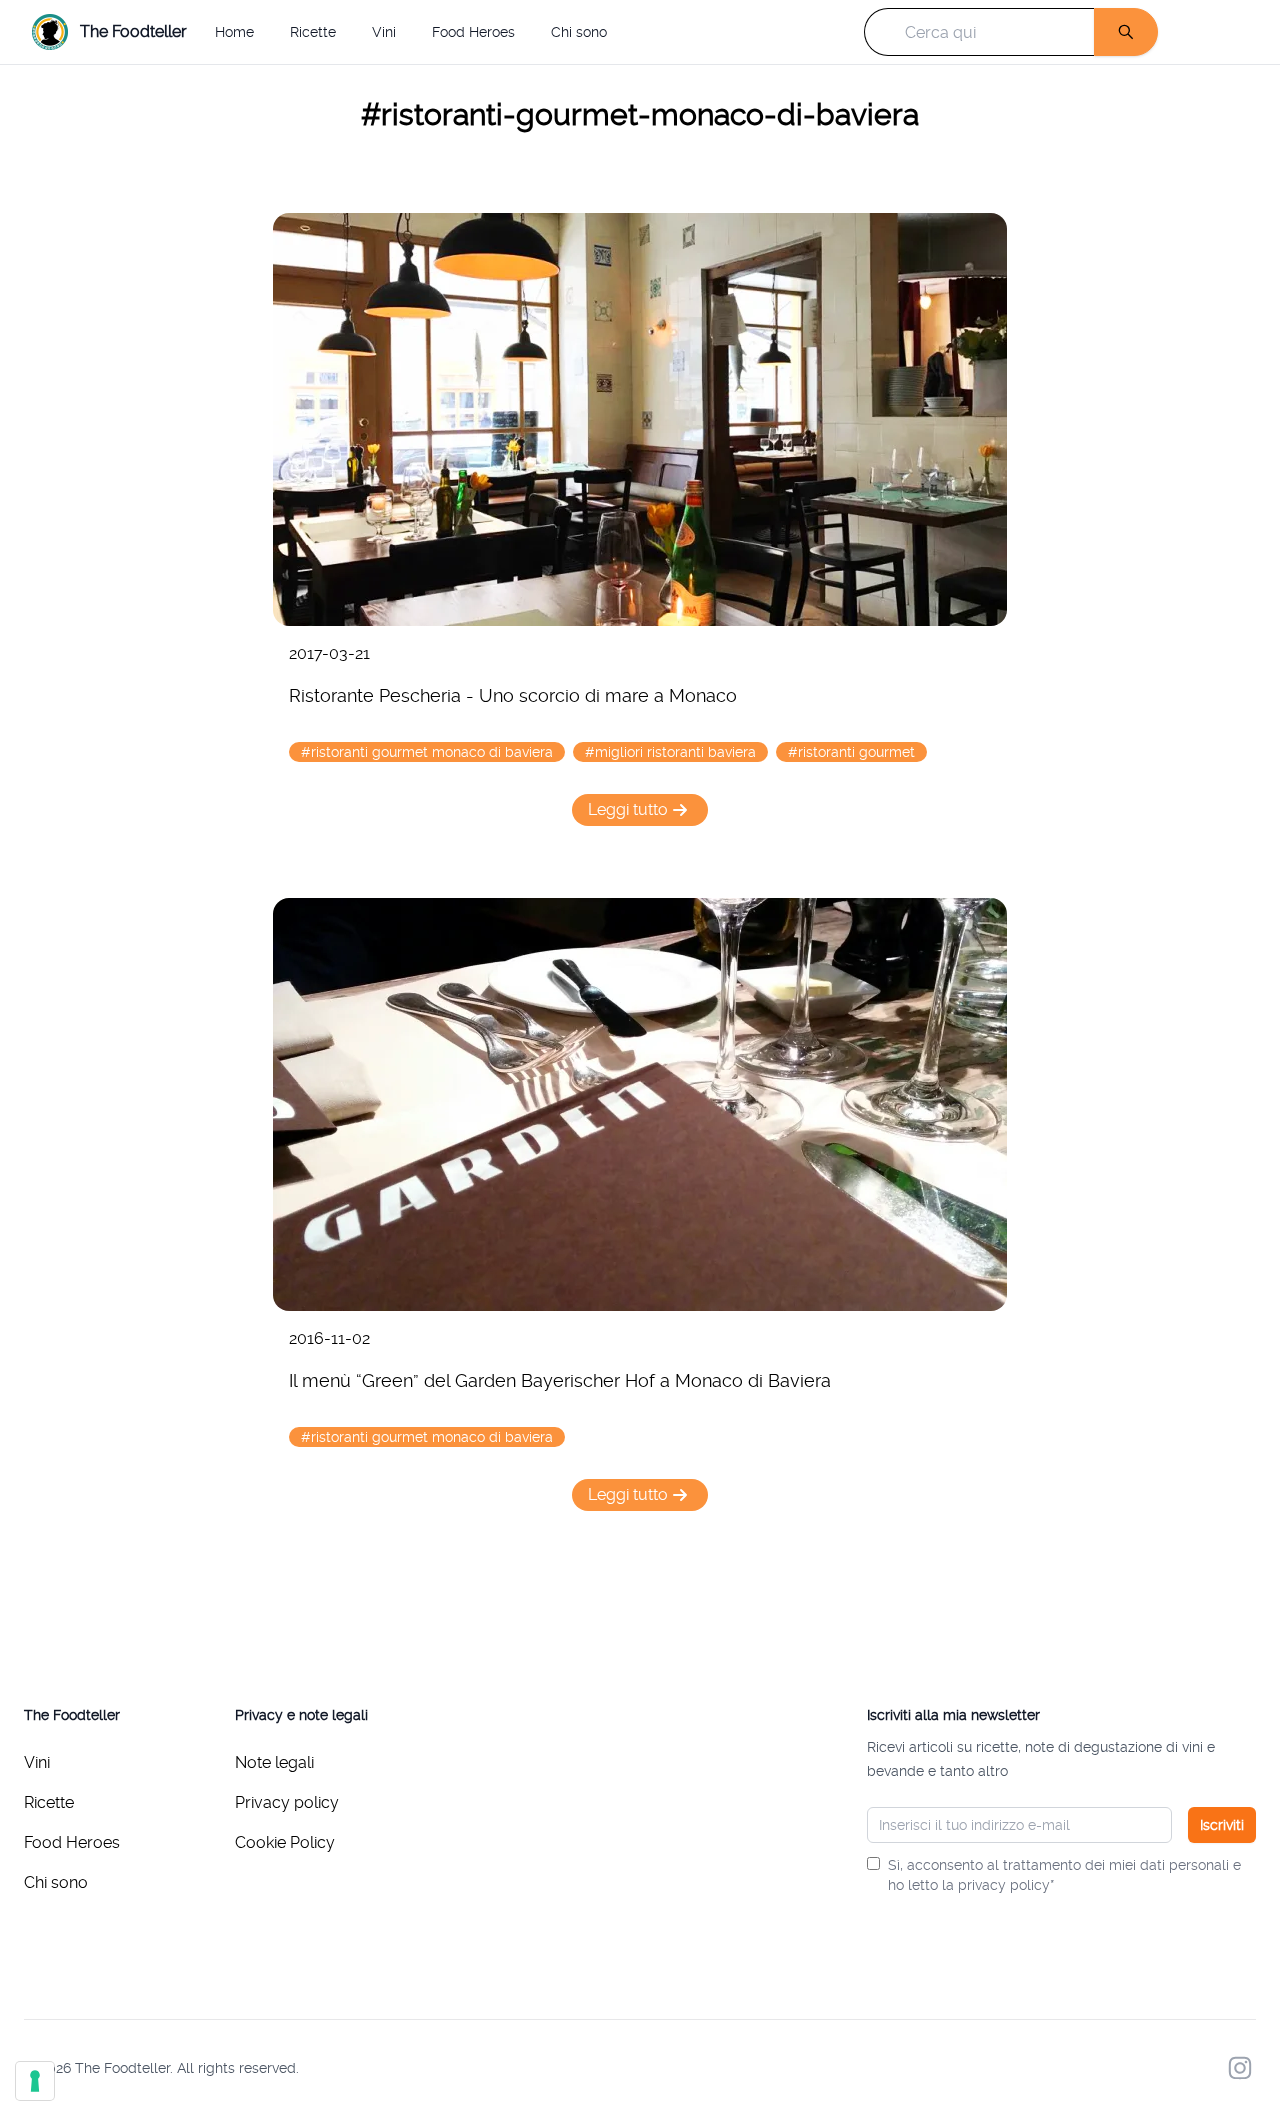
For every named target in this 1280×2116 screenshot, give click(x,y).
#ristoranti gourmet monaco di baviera (427, 752)
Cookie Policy (285, 1842)
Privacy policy (287, 1802)
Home (234, 32)
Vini (384, 32)
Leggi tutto (628, 809)
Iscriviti (1222, 1825)
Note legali (274, 1762)
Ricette (313, 32)
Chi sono (579, 32)
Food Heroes (473, 32)
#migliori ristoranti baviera (670, 752)
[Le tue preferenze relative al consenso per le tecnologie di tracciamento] (35, 2081)
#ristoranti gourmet (851, 752)
